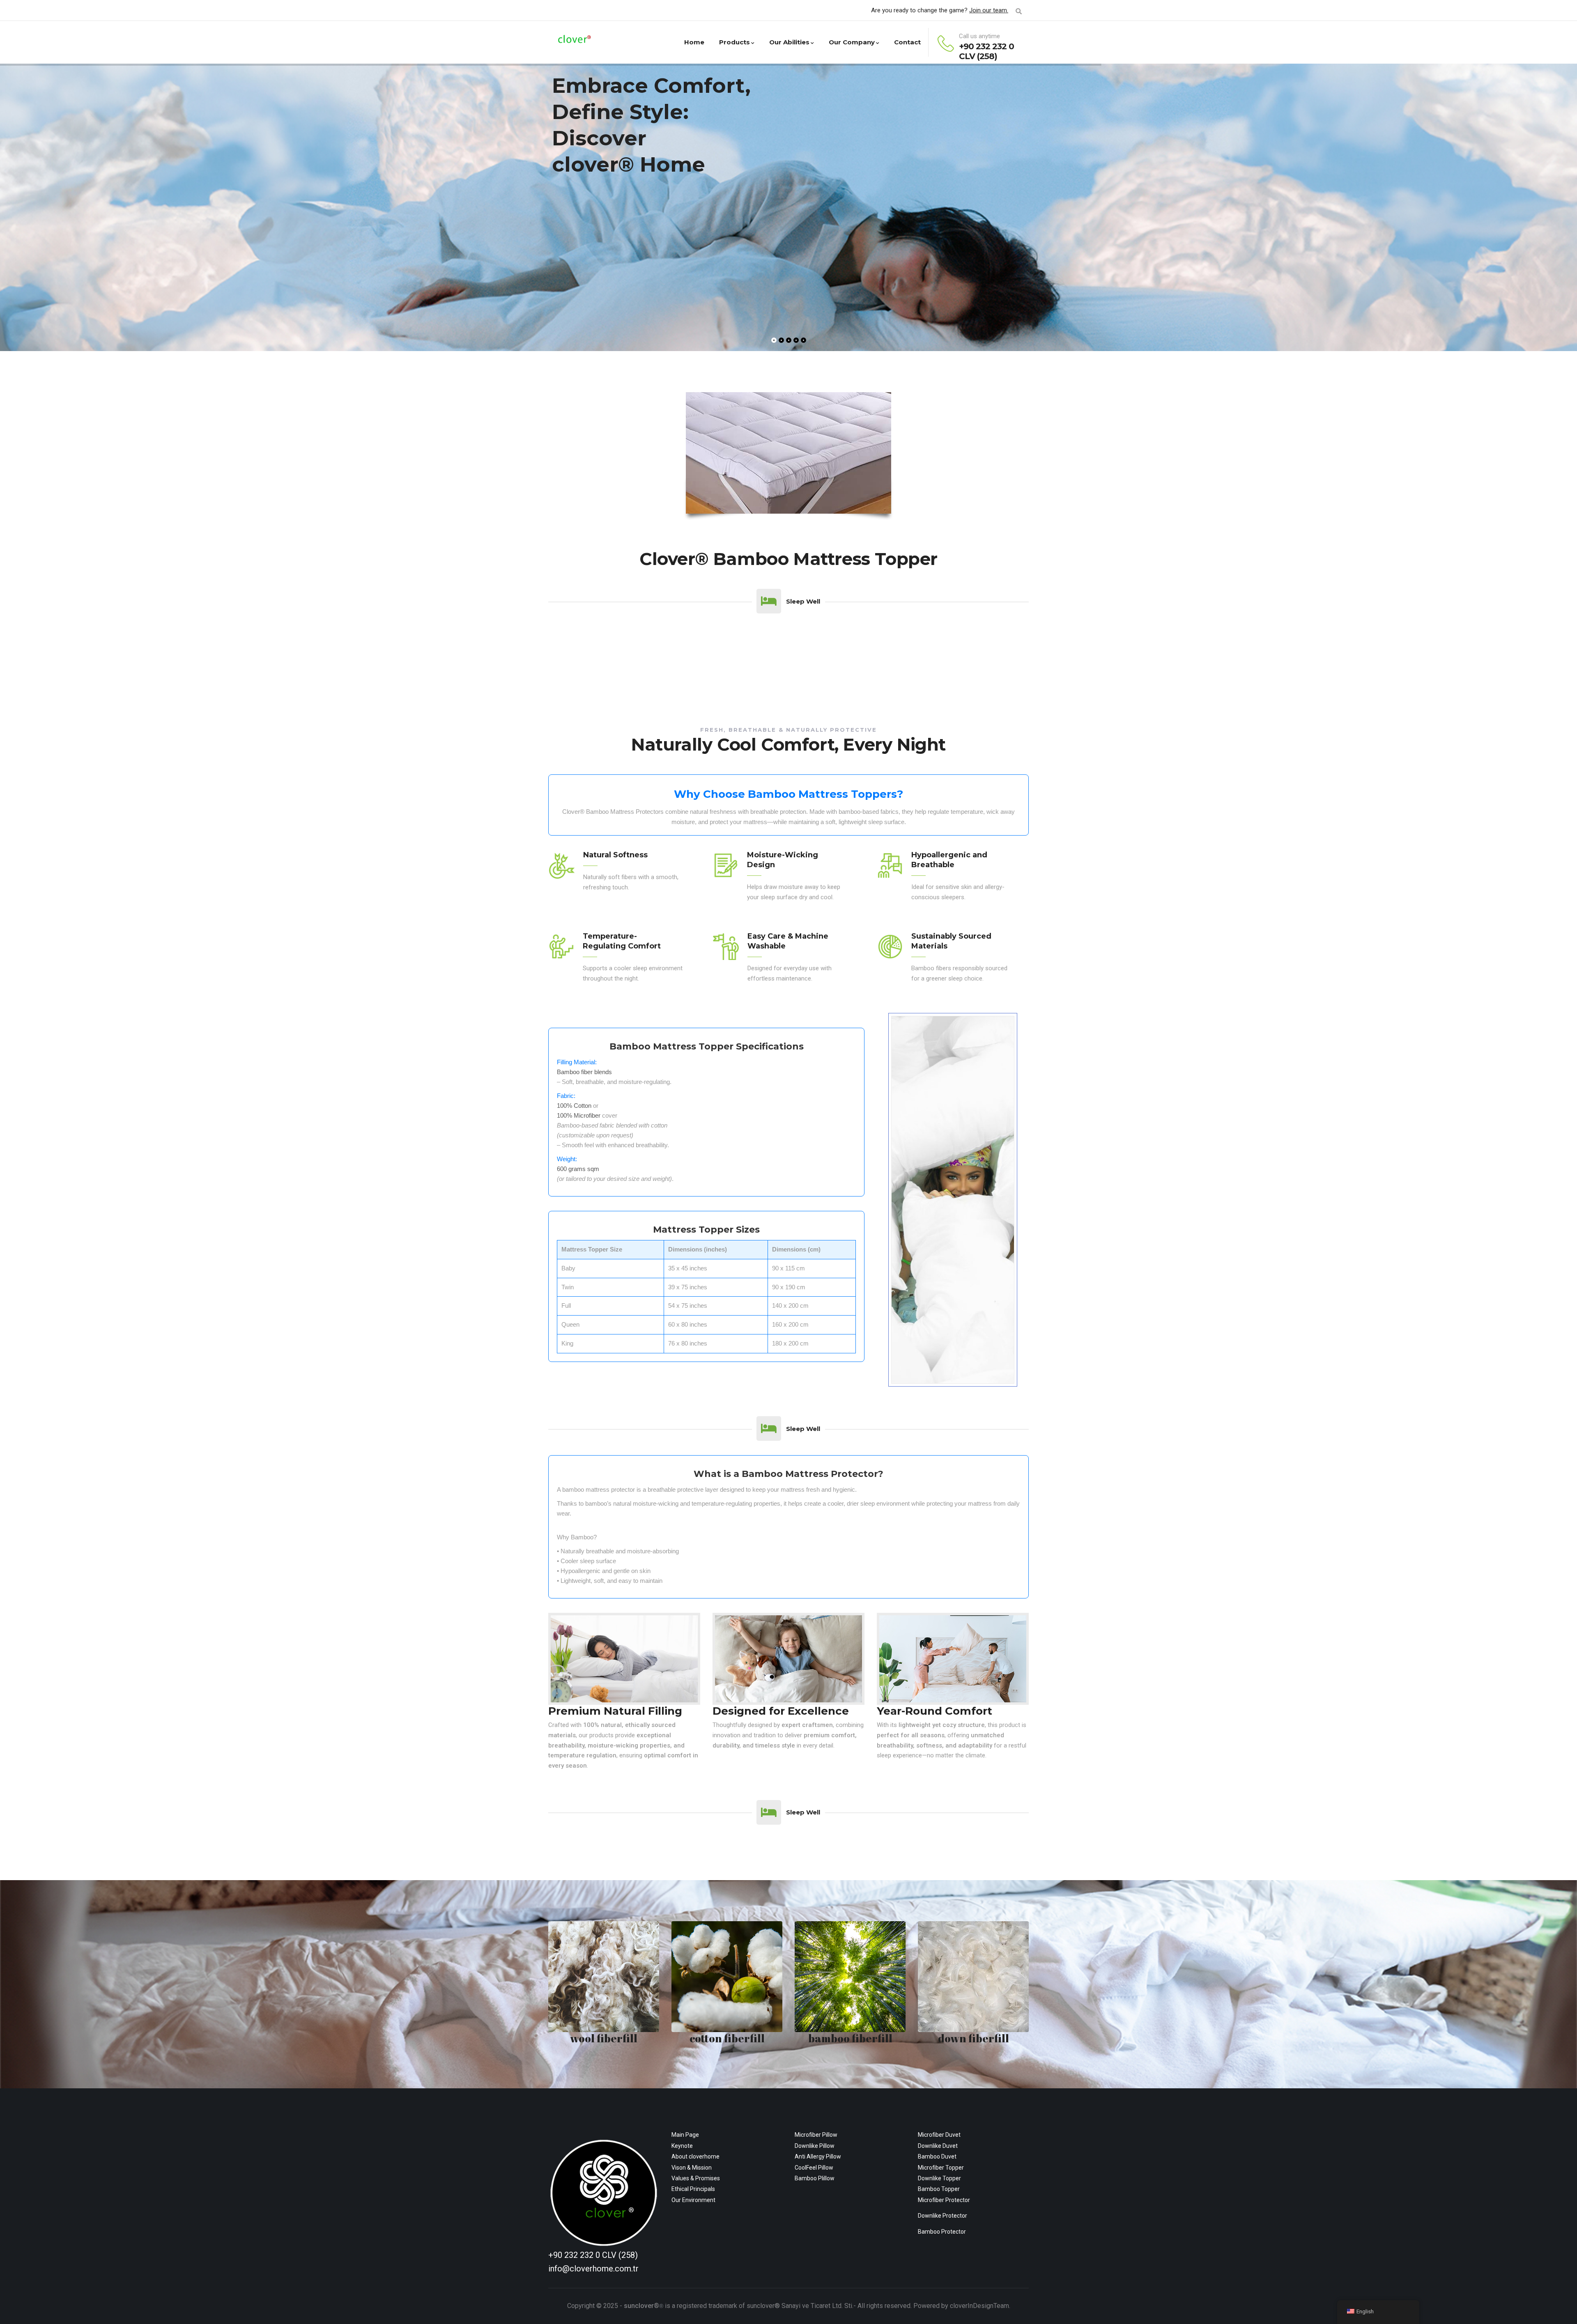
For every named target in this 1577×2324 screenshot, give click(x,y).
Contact (907, 42)
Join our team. (989, 10)
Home (694, 42)
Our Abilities (789, 42)
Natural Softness (615, 855)
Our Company (852, 42)
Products (734, 42)
